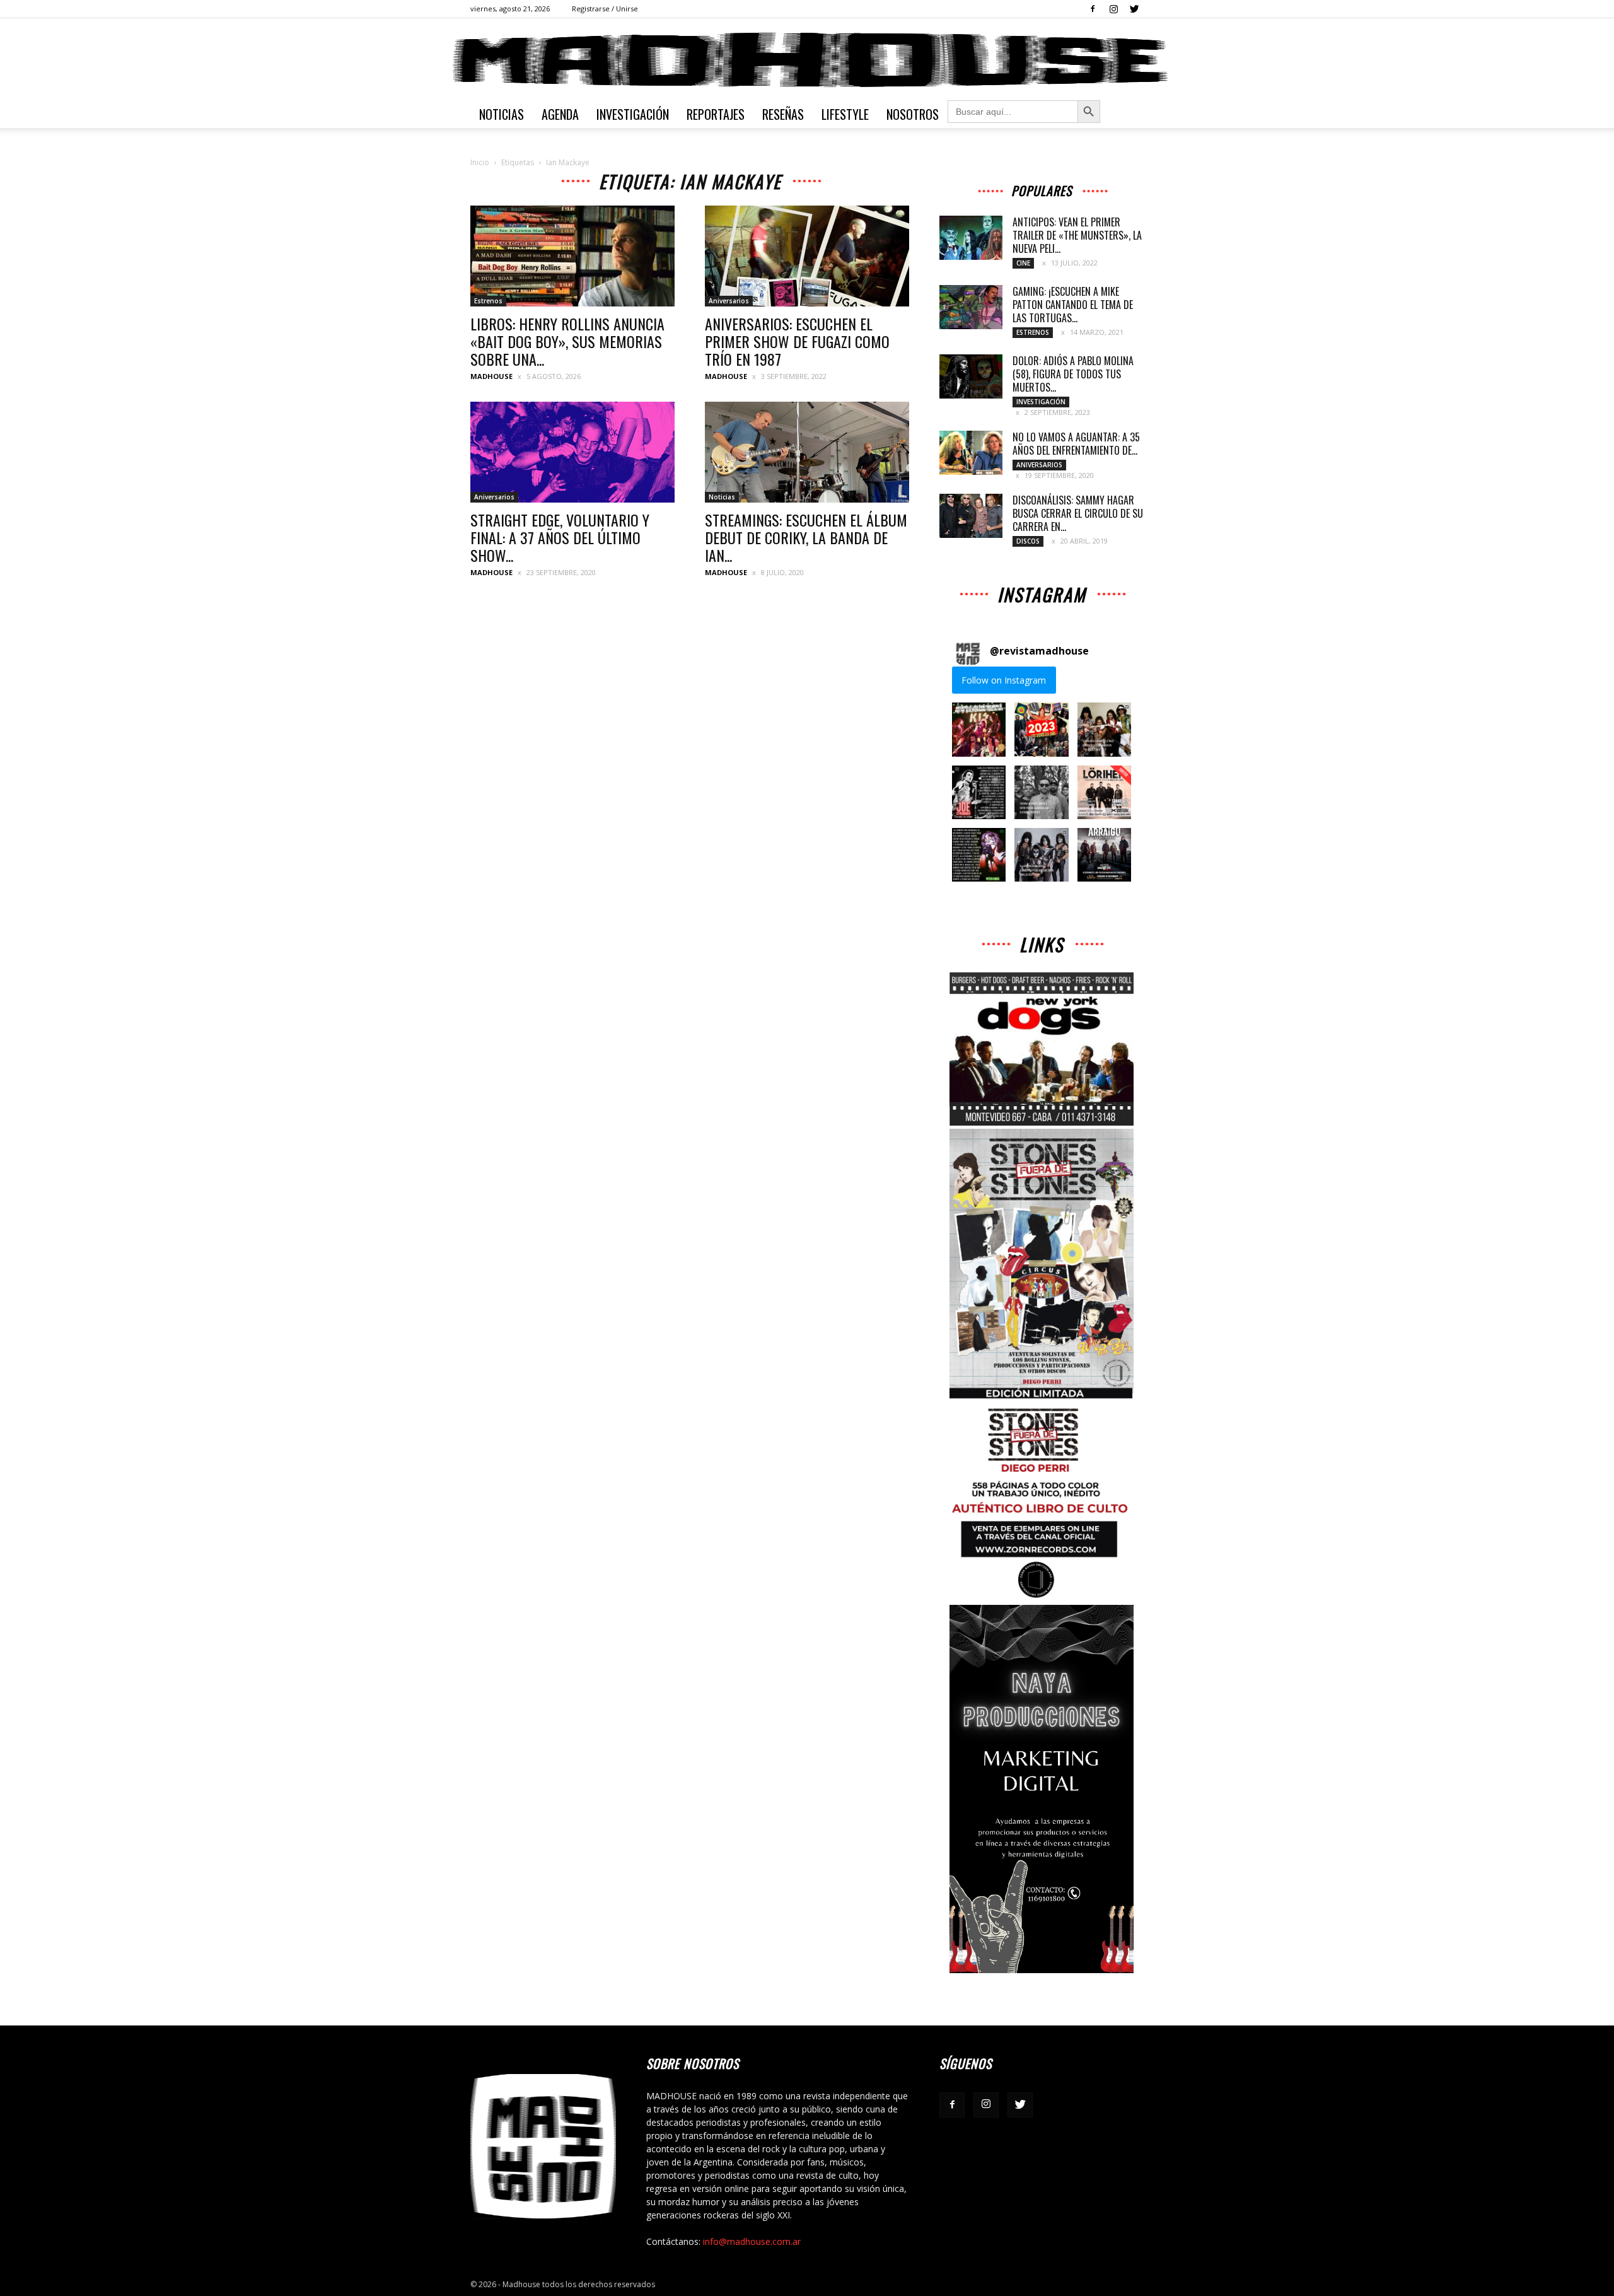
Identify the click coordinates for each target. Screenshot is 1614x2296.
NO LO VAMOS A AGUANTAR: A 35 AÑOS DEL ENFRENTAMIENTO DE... (1076, 444)
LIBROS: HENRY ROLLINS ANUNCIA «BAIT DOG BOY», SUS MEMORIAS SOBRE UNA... (567, 341)
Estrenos (488, 301)
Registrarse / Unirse (605, 9)
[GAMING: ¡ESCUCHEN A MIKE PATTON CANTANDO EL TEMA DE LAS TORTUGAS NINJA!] (971, 307)
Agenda (560, 114)
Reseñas (783, 114)
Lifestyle (845, 114)
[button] (979, 729)
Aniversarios (729, 301)
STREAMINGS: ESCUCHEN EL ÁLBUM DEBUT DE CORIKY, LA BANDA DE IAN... (806, 537)
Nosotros (913, 114)
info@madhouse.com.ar (752, 2241)
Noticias (502, 114)
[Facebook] (1093, 9)
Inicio (480, 162)
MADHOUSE (491, 376)
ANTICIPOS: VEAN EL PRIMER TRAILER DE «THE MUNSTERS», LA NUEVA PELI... (1077, 235)
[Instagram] (1113, 9)
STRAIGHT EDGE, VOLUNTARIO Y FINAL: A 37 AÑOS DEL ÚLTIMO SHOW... (560, 537)
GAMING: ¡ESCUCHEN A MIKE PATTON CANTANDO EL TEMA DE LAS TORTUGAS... (1073, 305)
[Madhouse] (807, 60)
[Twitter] (1134, 9)
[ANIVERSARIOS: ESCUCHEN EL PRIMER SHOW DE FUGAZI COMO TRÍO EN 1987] (807, 256)
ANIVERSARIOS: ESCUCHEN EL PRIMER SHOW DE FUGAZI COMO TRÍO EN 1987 (797, 341)
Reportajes (716, 114)
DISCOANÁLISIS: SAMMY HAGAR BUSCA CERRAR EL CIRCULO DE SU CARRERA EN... (1078, 513)
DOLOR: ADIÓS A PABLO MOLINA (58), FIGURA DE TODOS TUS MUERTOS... (1073, 374)
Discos (1028, 541)
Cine (1023, 263)
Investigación (633, 114)
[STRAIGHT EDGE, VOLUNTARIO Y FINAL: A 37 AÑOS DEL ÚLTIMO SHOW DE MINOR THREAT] (572, 452)
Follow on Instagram (1004, 680)
